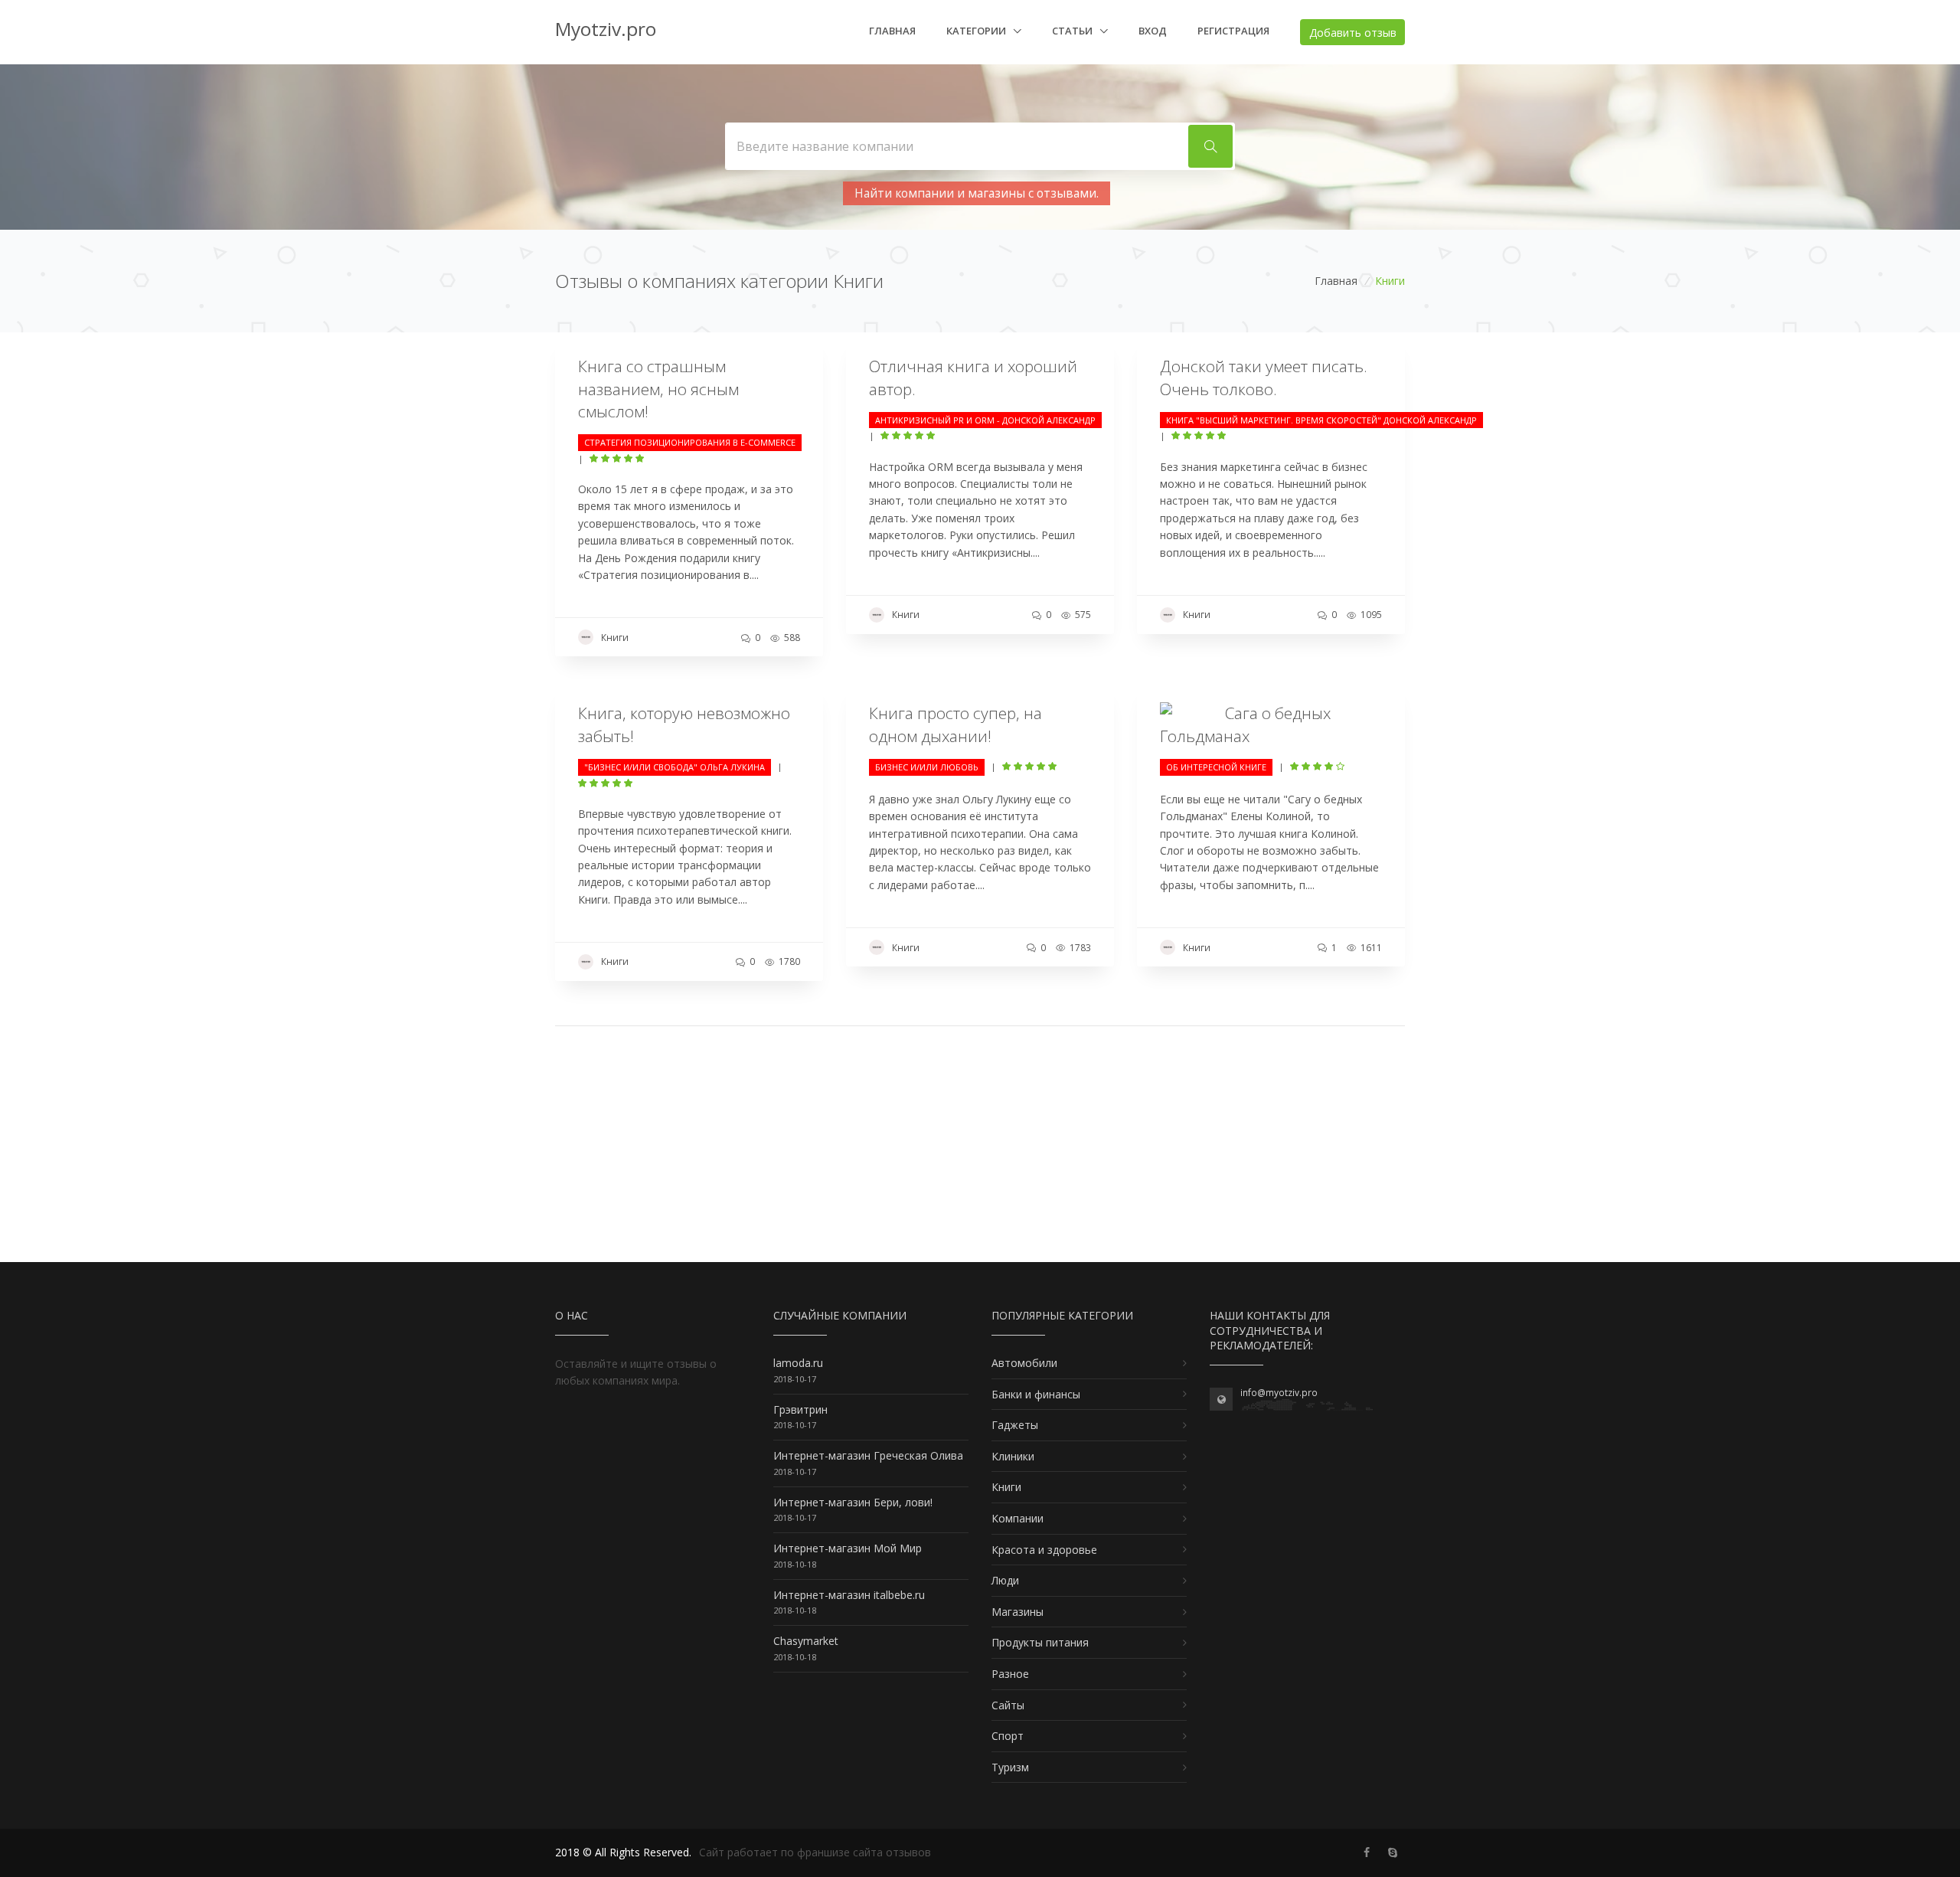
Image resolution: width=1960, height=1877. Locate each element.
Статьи (1073, 31)
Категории (977, 31)
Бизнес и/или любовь (927, 767)
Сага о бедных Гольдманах (1245, 724)
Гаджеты (1015, 1425)
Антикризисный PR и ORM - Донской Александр (985, 420)
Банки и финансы (1036, 1394)
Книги (615, 638)
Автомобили (1024, 1363)
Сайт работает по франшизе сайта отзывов (815, 1852)
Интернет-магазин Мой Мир (848, 1548)
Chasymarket (806, 1641)
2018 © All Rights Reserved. (623, 1852)
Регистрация (1233, 31)
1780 (788, 961)
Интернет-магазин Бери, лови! (853, 1502)
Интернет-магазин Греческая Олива (868, 1455)
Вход (1153, 31)
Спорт (1008, 1736)
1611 (1370, 948)
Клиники (1013, 1456)
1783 (1079, 948)
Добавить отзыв (1353, 33)
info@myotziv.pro (1279, 1393)
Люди (1005, 1580)
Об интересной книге (1216, 767)
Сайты (1008, 1705)
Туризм (1010, 1767)
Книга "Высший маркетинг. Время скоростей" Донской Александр (1321, 420)
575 (1082, 615)
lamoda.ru (798, 1363)
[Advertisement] (980, 1155)
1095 (1370, 615)
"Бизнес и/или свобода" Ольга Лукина (675, 767)
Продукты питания (1040, 1642)
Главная (892, 31)
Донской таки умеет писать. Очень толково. (1264, 377)
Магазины (1018, 1612)
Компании (1018, 1518)
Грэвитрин (800, 1409)
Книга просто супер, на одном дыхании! (955, 724)
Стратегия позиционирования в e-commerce (690, 442)
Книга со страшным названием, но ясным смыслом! (658, 389)
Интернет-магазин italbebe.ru (849, 1595)
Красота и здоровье (1044, 1550)
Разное (1010, 1674)
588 (791, 638)
